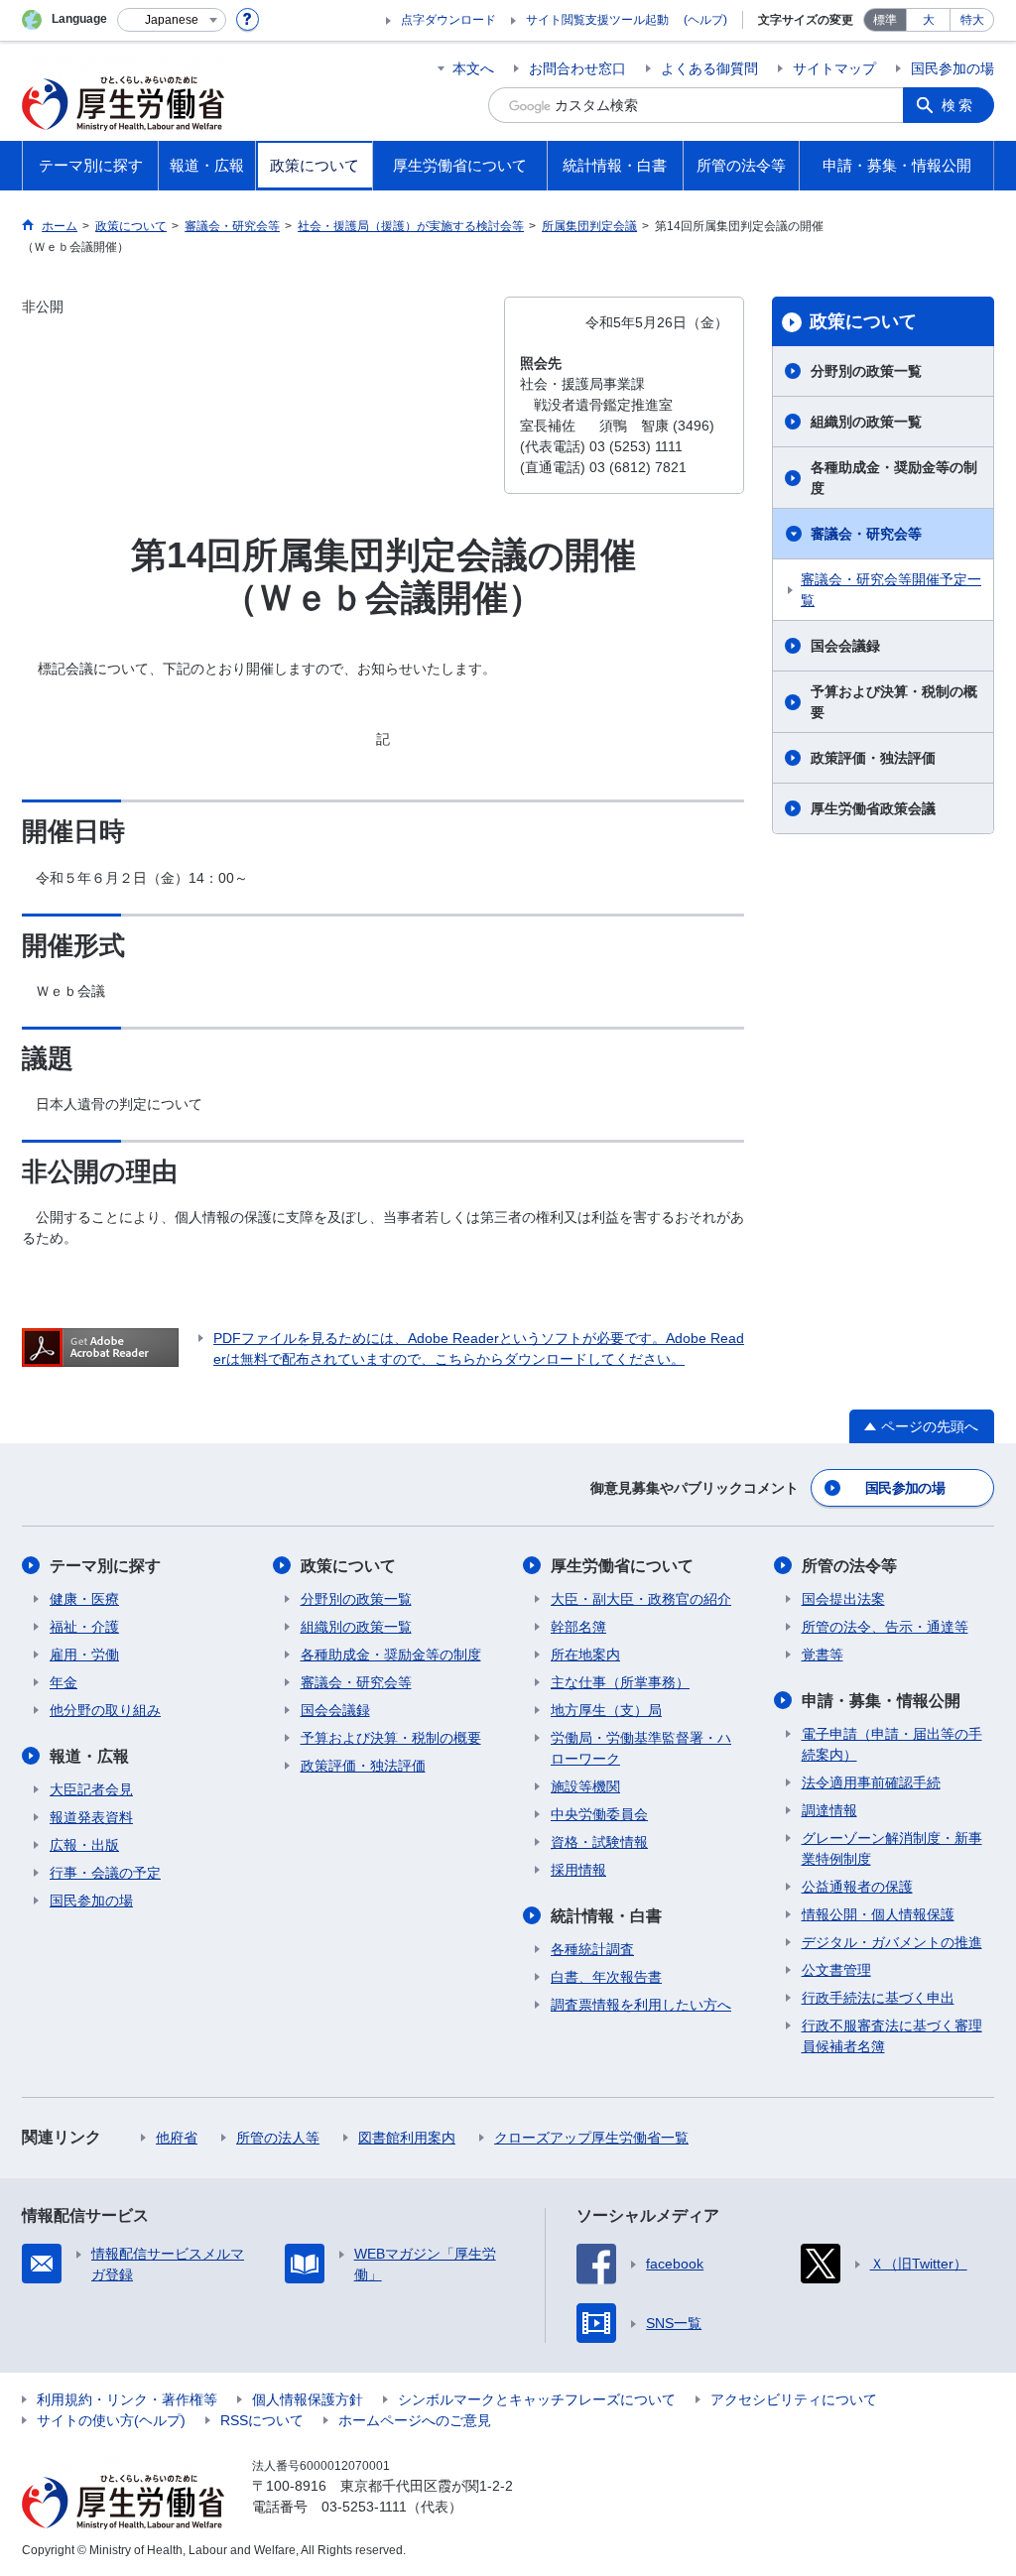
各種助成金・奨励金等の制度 (894, 478)
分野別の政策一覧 (866, 371)
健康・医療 (84, 1599)
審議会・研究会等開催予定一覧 (891, 590)
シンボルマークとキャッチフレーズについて (537, 2399)
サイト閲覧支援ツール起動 (597, 20)
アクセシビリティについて (794, 2399)
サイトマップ (834, 68)
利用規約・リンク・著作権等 (127, 2399)
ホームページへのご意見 (415, 2420)
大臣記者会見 (91, 1789)
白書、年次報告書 (606, 1977)
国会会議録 (845, 646)
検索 (958, 105)
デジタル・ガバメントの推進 (892, 1942)
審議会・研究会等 (866, 534)
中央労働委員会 (599, 1814)
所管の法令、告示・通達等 (885, 1627)
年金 (63, 1682)
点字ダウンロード (448, 20)
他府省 (177, 2138)
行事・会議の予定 (105, 1873)
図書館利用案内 (407, 2138)
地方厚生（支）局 (606, 1710)
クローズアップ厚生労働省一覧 (591, 2138)
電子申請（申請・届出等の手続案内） (892, 1744)
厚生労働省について (622, 1566)
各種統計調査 (592, 1949)
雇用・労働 (84, 1655)
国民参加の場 (952, 68)
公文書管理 (836, 1970)
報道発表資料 (91, 1817)
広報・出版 (84, 1845)
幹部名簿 (578, 1627)
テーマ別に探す (105, 1566)
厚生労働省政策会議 (873, 808)
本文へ (473, 68)
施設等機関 (585, 1786)
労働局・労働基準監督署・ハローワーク (641, 1748)
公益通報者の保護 (857, 1887)
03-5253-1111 (364, 2507)
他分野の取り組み (105, 1710)
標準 (885, 20)
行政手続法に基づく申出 (878, 1998)
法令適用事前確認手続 (871, 1782)
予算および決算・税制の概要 (894, 702)
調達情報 (829, 1810)
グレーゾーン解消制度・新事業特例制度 (892, 1848)
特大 (972, 20)
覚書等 (823, 1655)
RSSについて (262, 2420)
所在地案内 (585, 1655)
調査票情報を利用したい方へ (641, 2005)
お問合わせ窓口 (577, 68)
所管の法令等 (849, 1566)
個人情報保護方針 (308, 2399)
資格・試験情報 (599, 1842)
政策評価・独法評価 (873, 758)
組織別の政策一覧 (866, 422)
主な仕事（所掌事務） (620, 1682)
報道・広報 (89, 1756)
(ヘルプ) (705, 20)
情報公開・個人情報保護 (878, 1914)
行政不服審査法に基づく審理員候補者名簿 (892, 2036)
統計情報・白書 (606, 1916)
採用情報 (578, 1870)
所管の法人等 (278, 2138)
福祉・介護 (84, 1627)
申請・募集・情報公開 (881, 1701)
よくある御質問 (709, 68)
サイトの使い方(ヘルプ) (111, 2420)
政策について (863, 321)
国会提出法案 (843, 1599)
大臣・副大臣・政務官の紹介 (641, 1599)
